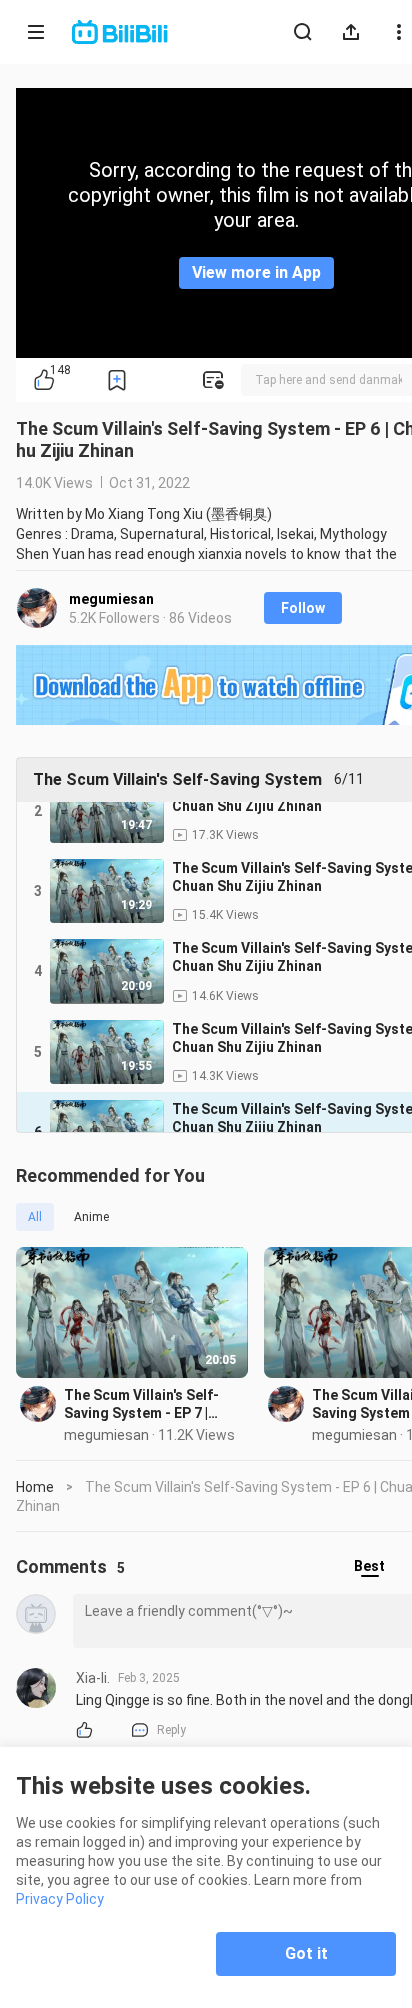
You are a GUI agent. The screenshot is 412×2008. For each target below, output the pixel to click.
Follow (303, 608)
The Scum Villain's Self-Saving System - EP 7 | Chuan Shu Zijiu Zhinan (141, 1404)
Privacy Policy (60, 1899)
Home (35, 1487)
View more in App (256, 272)
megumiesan (111, 599)
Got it (306, 1953)
